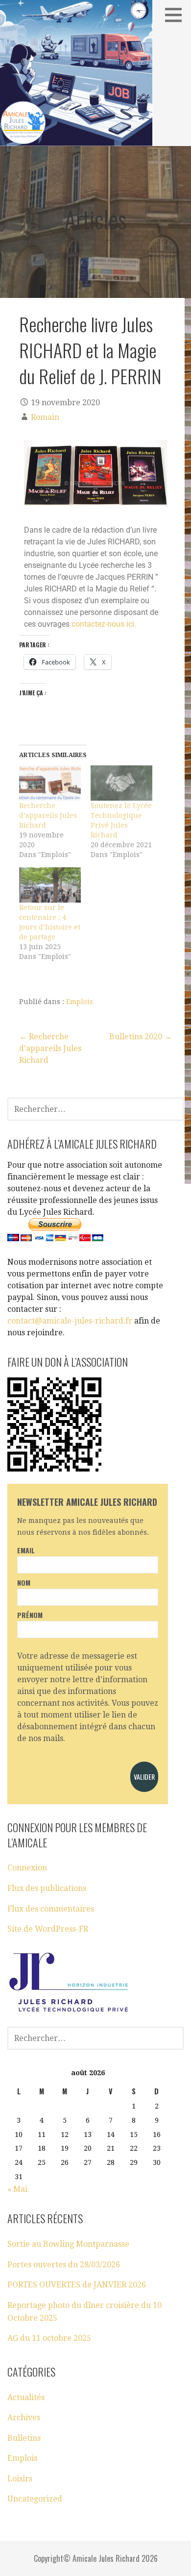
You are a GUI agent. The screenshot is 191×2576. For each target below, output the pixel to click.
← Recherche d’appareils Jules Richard (50, 1048)
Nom (24, 1582)
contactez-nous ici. (104, 624)
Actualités (26, 2397)
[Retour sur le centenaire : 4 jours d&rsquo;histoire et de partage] (50, 885)
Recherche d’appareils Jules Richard (48, 815)
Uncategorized (35, 2499)
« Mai (17, 2189)
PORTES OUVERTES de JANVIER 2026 (77, 2285)
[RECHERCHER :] (95, 1108)
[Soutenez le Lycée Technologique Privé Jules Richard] (121, 783)
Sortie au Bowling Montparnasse (68, 2244)
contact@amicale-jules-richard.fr (70, 1321)
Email (26, 1550)
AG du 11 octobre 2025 (49, 2338)
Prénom (30, 1615)
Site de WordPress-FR (48, 1929)
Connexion (27, 1868)
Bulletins (24, 2438)
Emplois (80, 1002)
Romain (45, 417)
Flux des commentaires (51, 1909)
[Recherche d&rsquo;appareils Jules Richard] (50, 783)
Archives (24, 2417)
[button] (177, 15)
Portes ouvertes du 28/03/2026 (64, 2265)
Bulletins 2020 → (141, 1037)
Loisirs (20, 2479)
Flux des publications (47, 1888)
